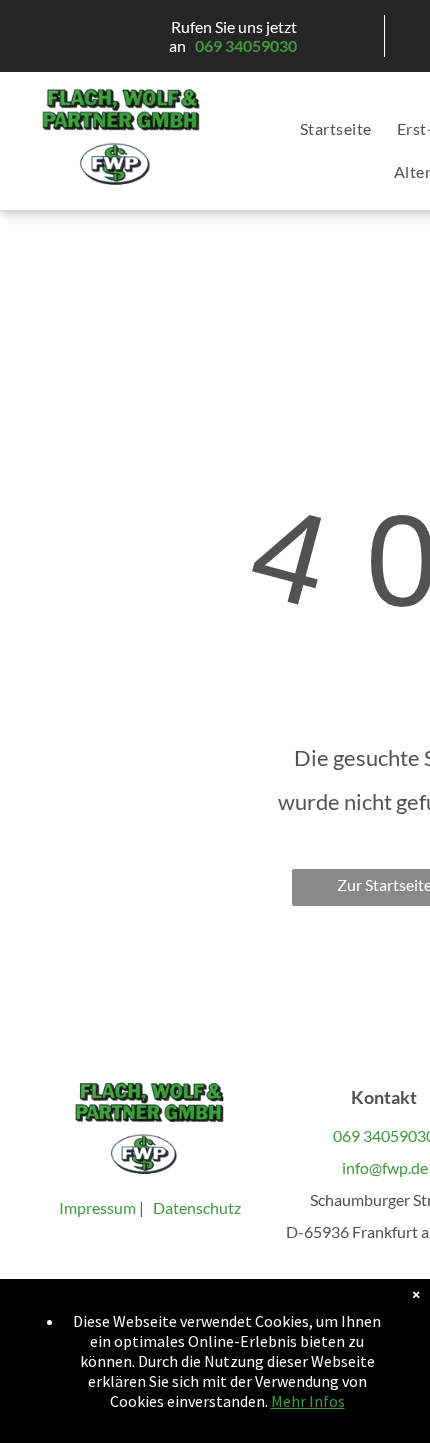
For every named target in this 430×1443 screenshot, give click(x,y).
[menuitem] (323, 129)
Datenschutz (197, 1207)
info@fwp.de (383, 1167)
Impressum (99, 1207)
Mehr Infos (308, 1401)
